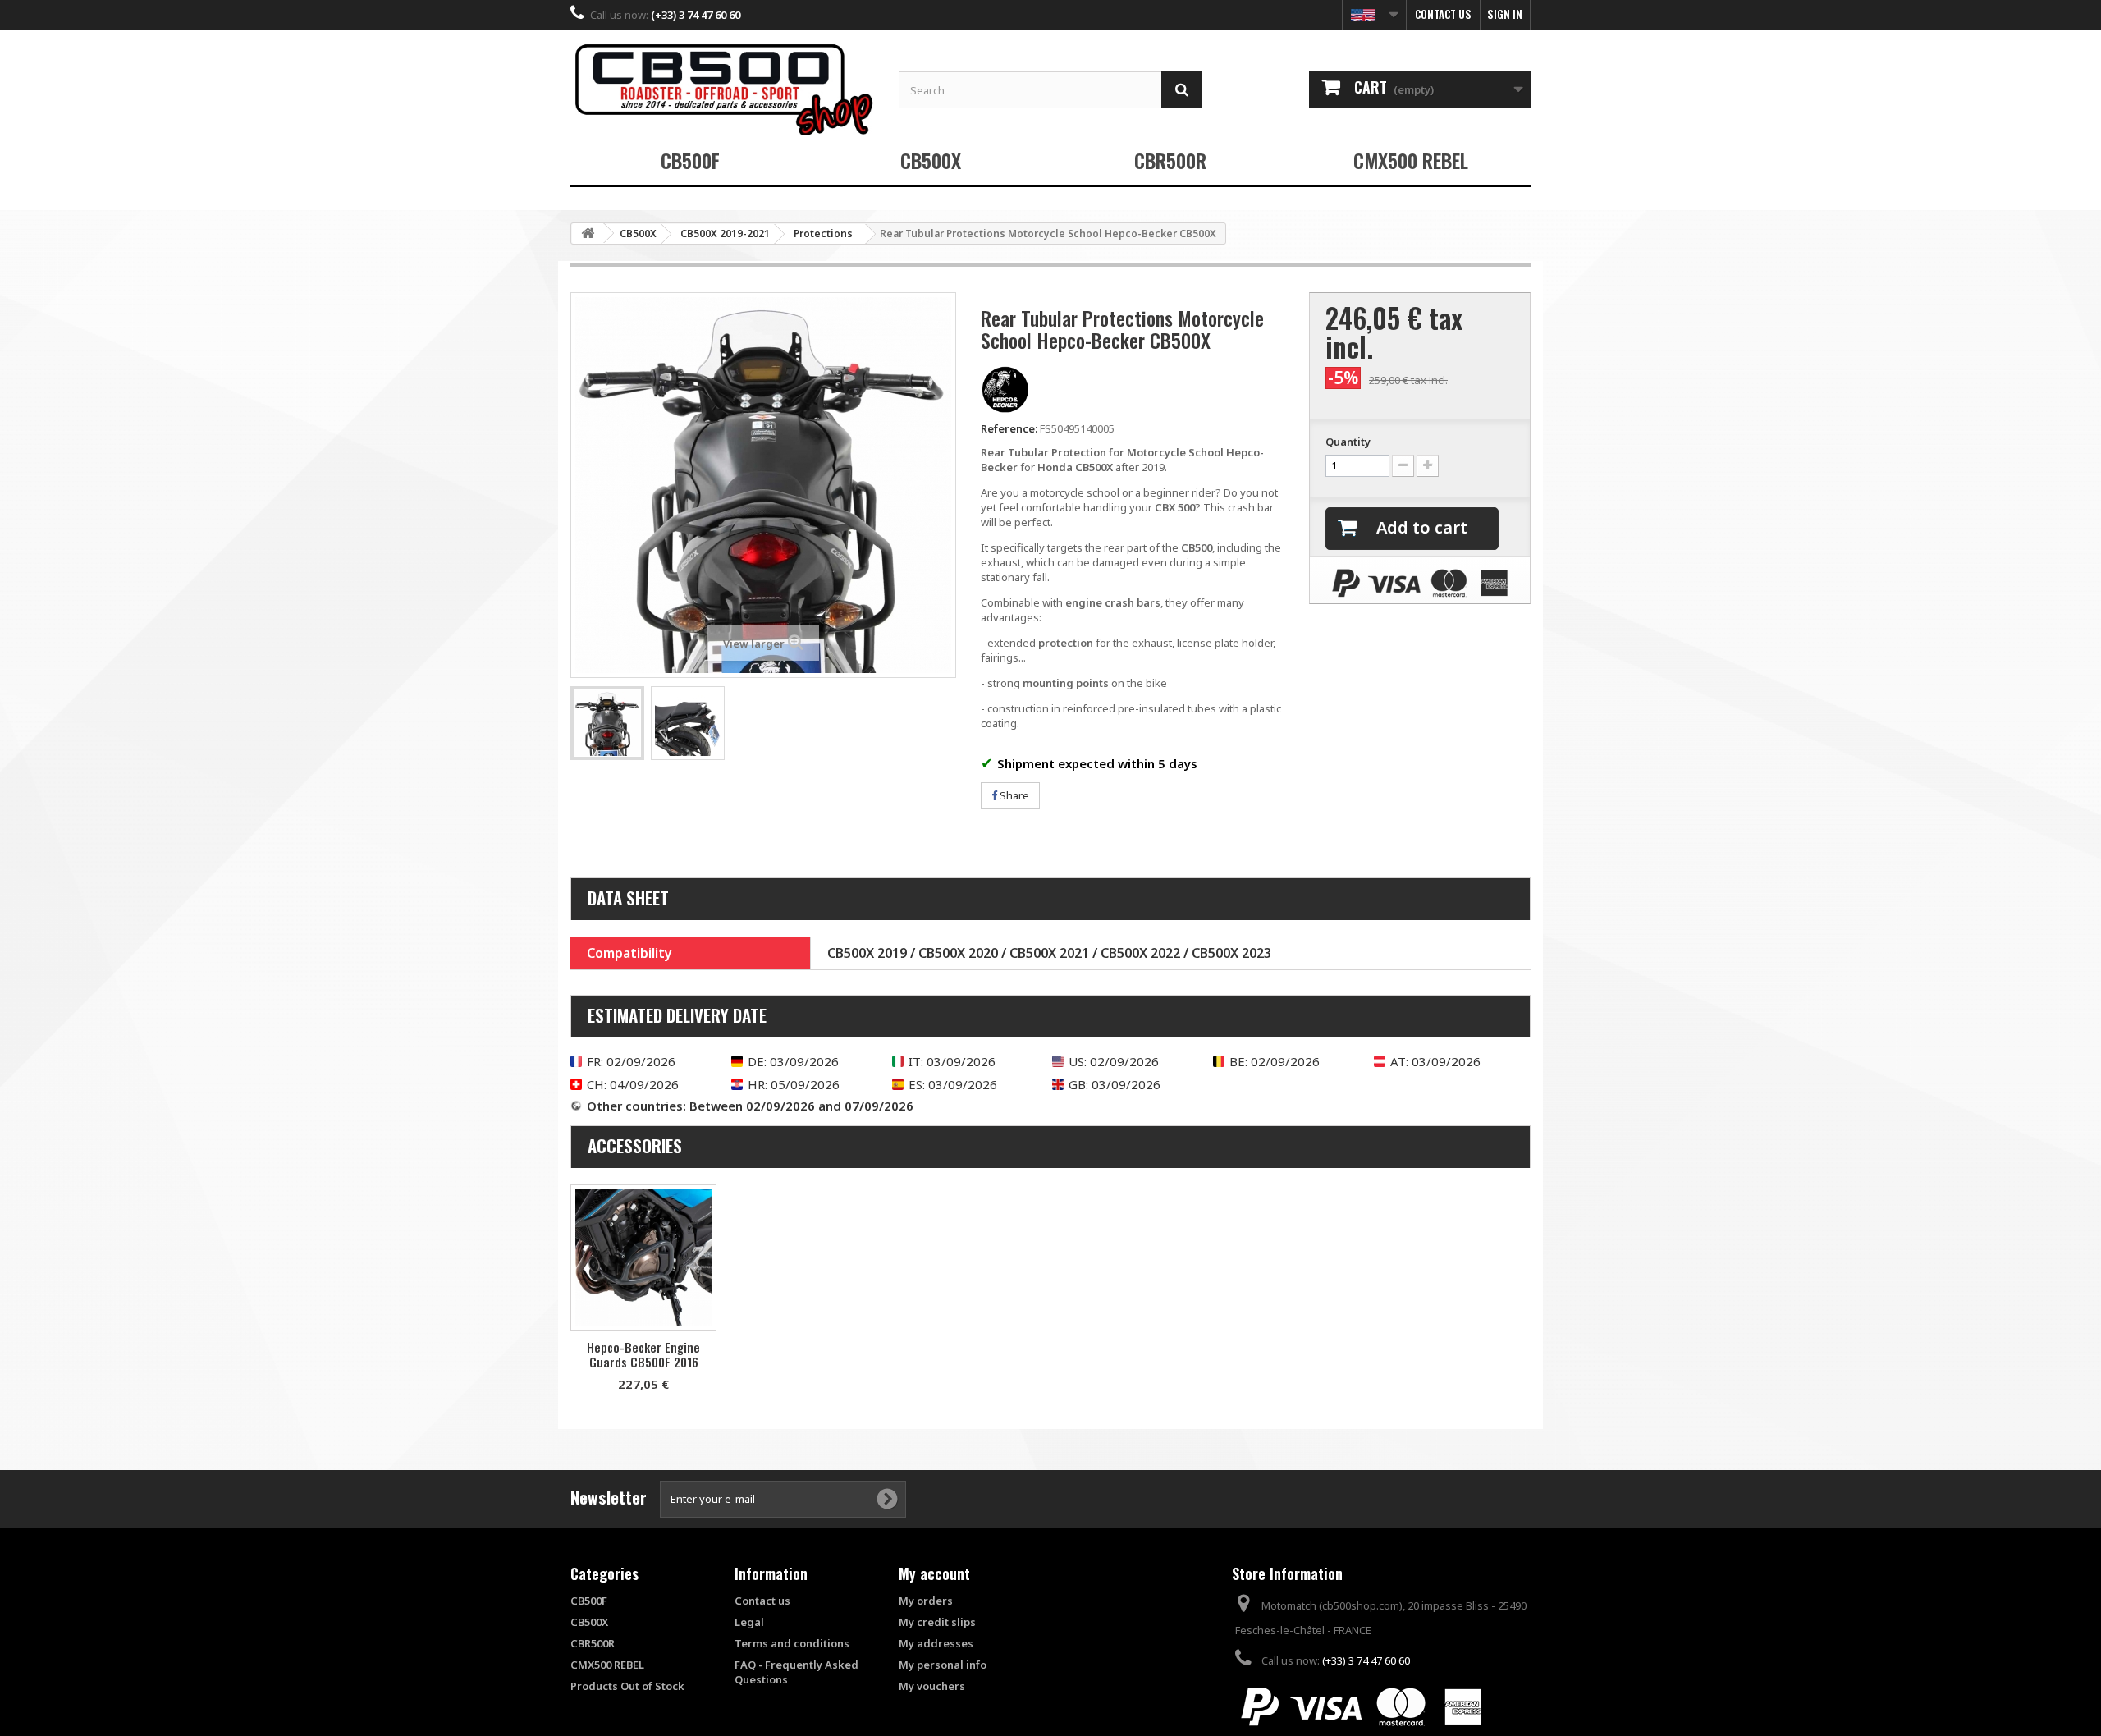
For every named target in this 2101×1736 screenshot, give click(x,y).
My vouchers (932, 1686)
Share (1013, 795)
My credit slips (937, 1622)
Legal (749, 1622)
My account (934, 1573)
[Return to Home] (588, 234)
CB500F (690, 160)
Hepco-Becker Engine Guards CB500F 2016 (643, 1354)
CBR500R (1170, 160)
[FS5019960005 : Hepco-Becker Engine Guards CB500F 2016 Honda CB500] (643, 1257)
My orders (926, 1601)
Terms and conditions (792, 1643)
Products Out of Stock (627, 1686)
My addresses (936, 1643)
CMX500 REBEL (1411, 160)
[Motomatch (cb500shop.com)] (722, 89)
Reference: (1009, 428)
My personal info (943, 1665)
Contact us (1443, 14)
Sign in (1505, 14)
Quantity (1348, 442)
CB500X (931, 160)
